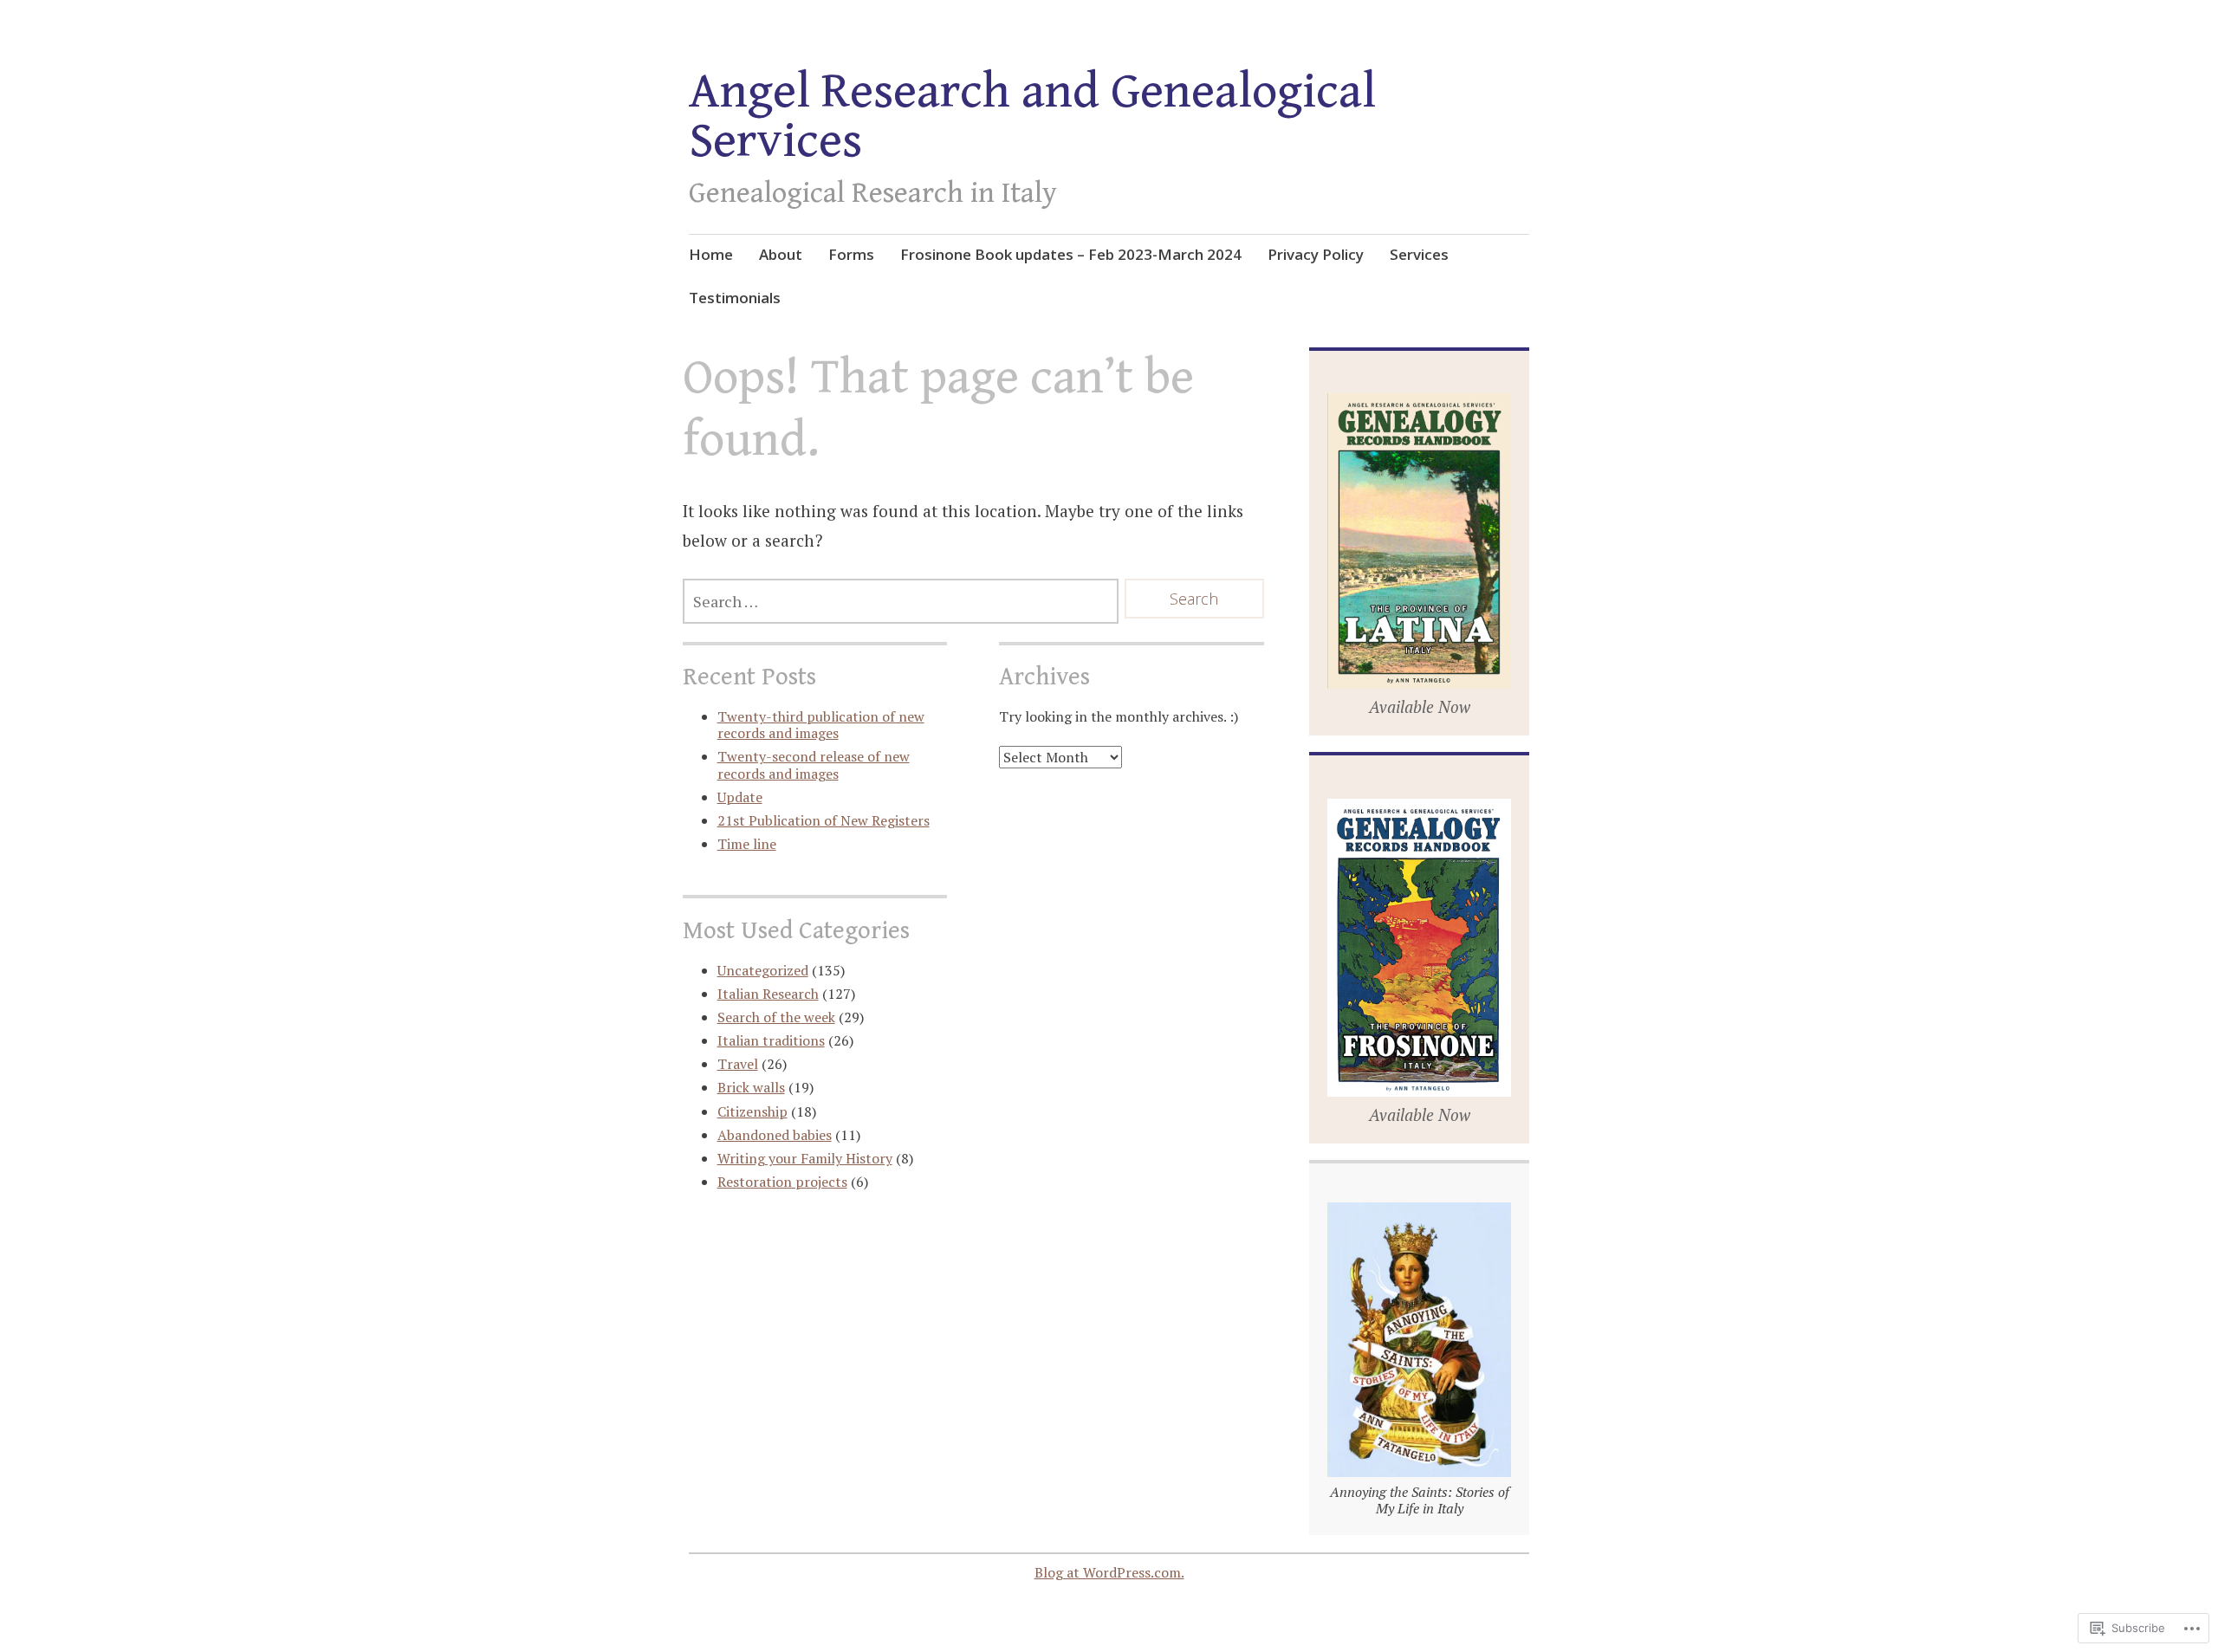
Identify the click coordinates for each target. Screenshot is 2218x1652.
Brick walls (751, 1087)
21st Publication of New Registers (824, 820)
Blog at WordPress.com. (1109, 1572)
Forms (851, 254)
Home (711, 254)
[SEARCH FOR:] (901, 601)
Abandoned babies (775, 1135)
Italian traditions (771, 1040)
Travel (738, 1064)
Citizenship (752, 1111)
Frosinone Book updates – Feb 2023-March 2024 (1071, 254)
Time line (747, 844)
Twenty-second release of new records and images (814, 764)
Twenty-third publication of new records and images (821, 725)
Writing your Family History (805, 1158)
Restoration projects (782, 1182)
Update (740, 797)
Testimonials (735, 298)
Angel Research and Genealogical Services (1032, 117)
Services (1419, 254)
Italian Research (768, 994)
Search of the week (776, 1017)
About (781, 254)
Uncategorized (763, 970)
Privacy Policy (1316, 254)
